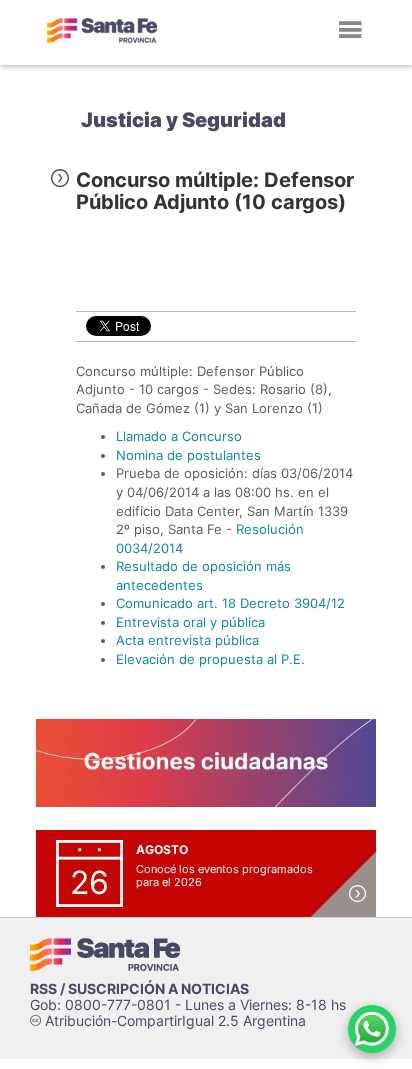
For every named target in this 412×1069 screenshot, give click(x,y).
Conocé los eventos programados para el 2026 (224, 875)
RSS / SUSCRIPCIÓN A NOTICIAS (139, 988)
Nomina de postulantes (188, 455)
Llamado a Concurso (179, 436)
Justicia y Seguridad (183, 120)
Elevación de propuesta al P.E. (210, 659)
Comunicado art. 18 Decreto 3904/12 (230, 603)
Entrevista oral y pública (190, 622)
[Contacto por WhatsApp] (372, 1029)
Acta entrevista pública (187, 640)
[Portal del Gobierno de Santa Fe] (102, 30)
